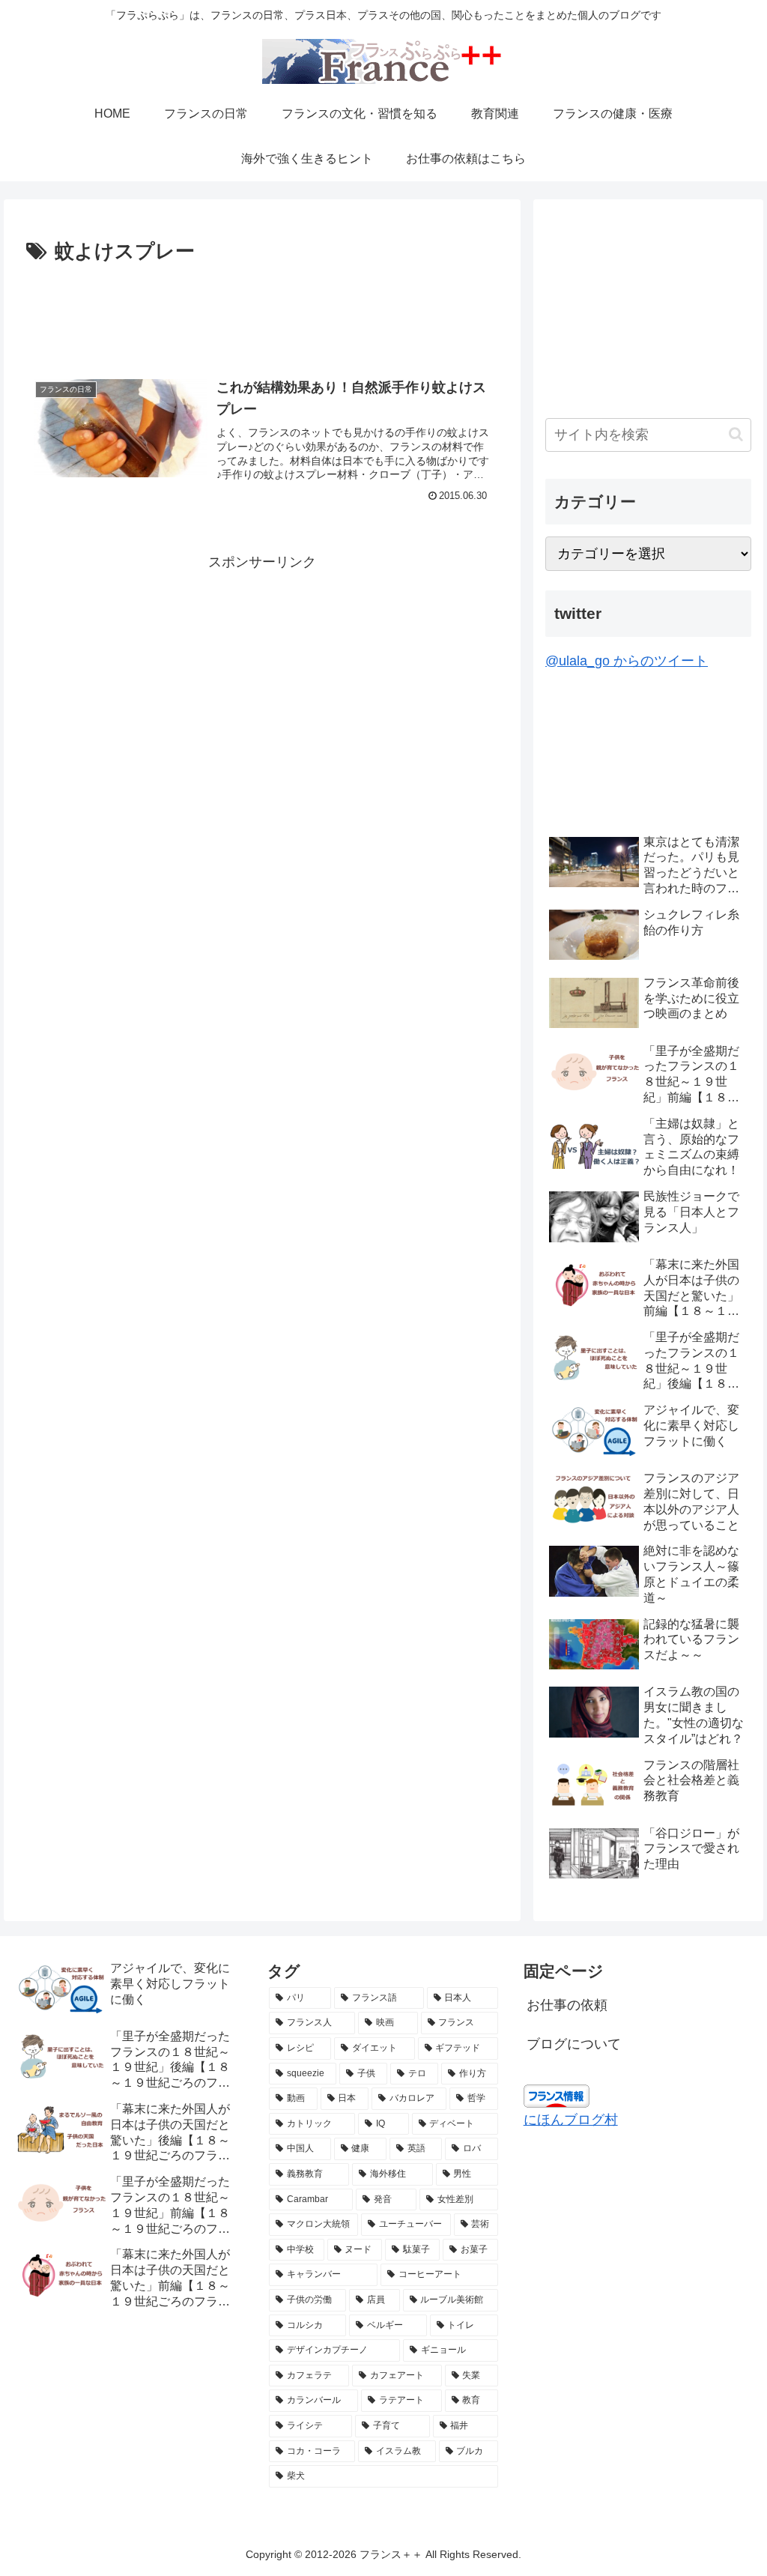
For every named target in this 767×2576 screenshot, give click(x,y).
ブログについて (574, 2044)
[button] (736, 434)
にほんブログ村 (571, 2120)
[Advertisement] (262, 314)
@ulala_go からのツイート (627, 661)
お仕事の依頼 (567, 2005)
